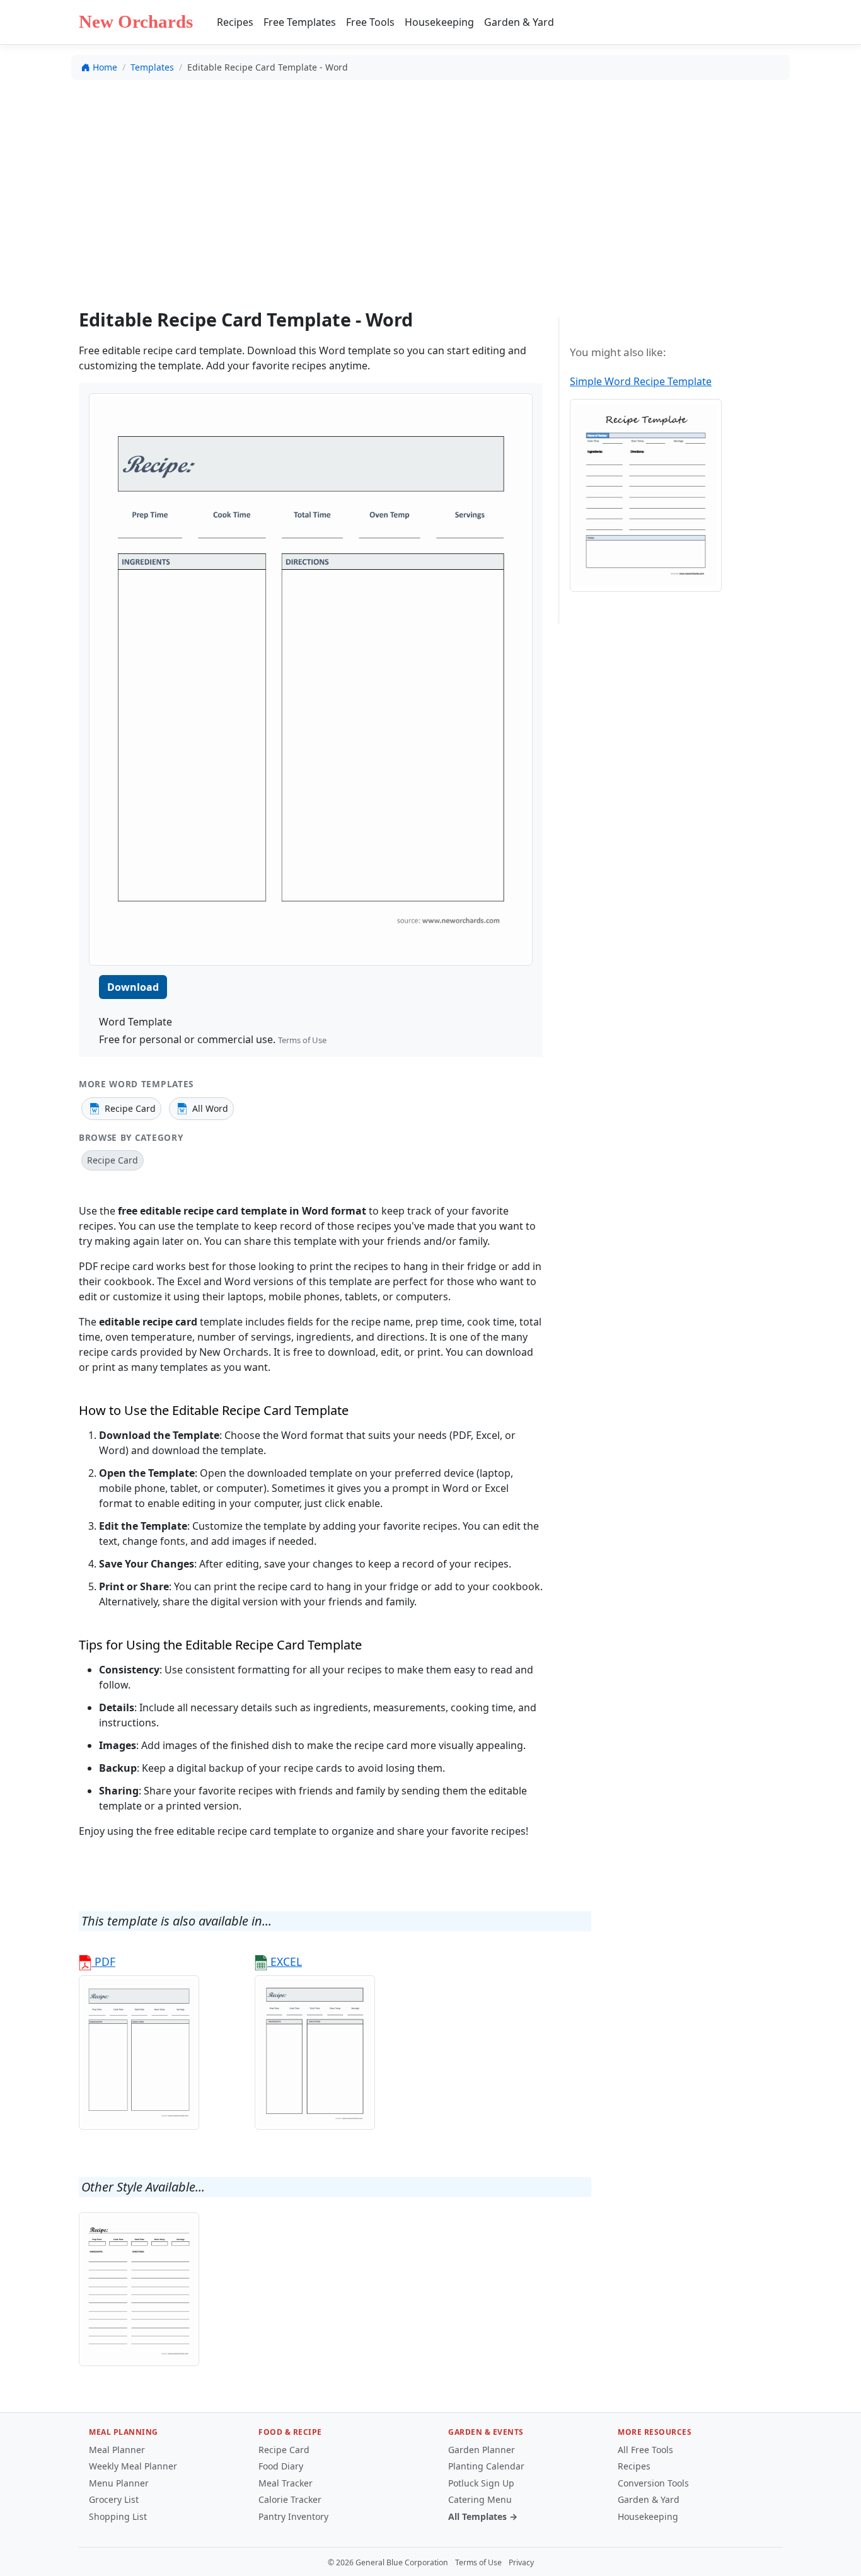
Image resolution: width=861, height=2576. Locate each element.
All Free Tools (645, 2450)
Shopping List (118, 2516)
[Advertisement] (430, 183)
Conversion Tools (653, 2483)
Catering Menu (480, 2499)
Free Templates (300, 22)
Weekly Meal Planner (133, 2466)
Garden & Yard (519, 22)
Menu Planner (119, 2483)
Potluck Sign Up (481, 2483)
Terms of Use (302, 1040)
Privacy (521, 2562)
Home (105, 67)
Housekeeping (439, 22)
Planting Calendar (486, 2466)
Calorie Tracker (290, 2499)
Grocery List (114, 2499)
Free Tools (370, 22)
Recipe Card (284, 2450)
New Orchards (136, 21)
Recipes (235, 22)
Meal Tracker (286, 2483)
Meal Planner (117, 2450)
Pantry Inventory (293, 2516)
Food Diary (281, 2466)
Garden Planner (482, 2450)
